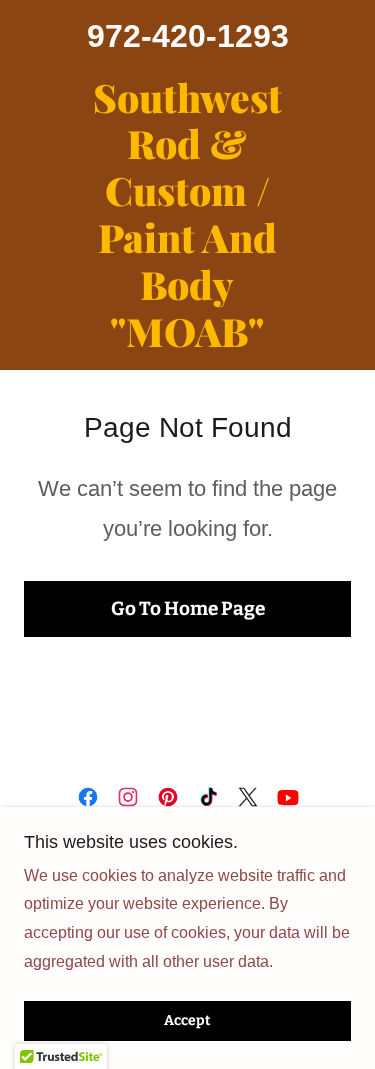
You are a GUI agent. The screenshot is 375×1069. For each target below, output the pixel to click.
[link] (187, 214)
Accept (187, 1021)
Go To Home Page (188, 608)
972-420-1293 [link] (188, 36)
